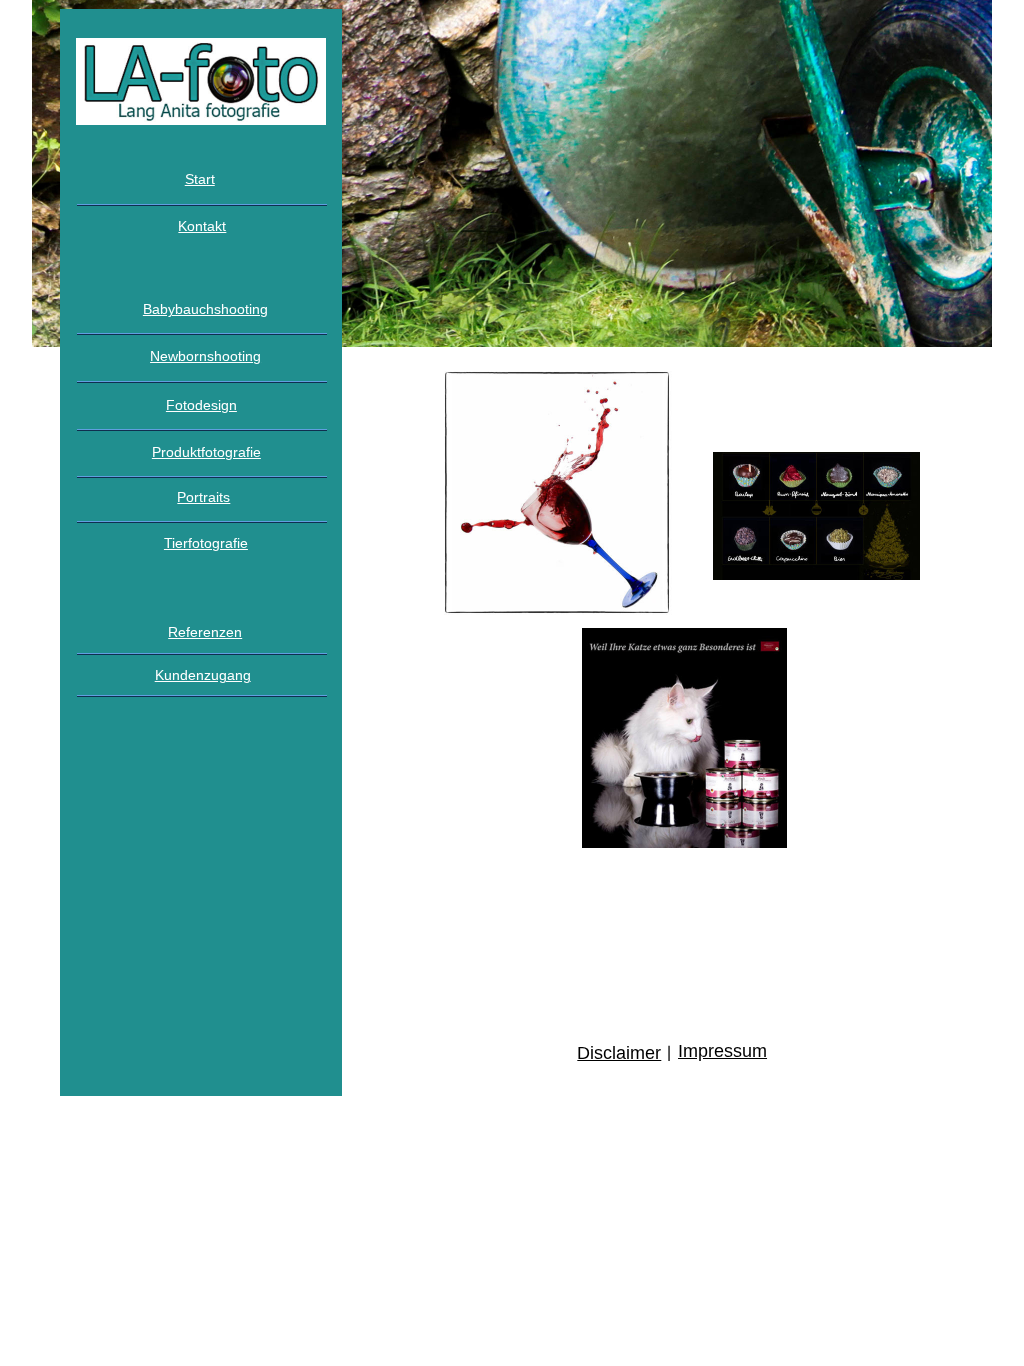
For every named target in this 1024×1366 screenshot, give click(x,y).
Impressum (722, 1051)
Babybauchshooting (205, 309)
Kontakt (202, 226)
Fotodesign (201, 405)
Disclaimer (619, 1053)
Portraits (203, 497)
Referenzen (205, 632)
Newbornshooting (205, 356)
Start (200, 179)
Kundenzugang (203, 675)
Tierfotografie (206, 543)
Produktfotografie (206, 452)
